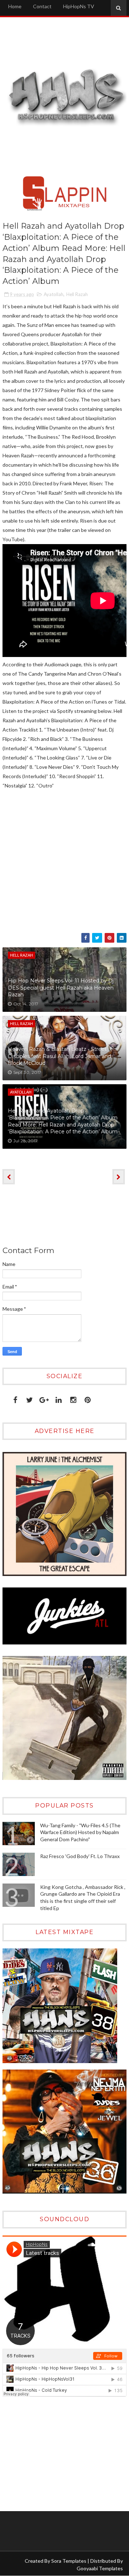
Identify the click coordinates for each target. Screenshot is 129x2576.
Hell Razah (77, 294)
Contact (42, 6)
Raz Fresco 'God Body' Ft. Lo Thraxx (80, 1856)
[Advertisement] (47, 2454)
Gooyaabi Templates (100, 2568)
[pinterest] (88, 1398)
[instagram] (73, 1398)
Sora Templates (69, 2561)
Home (15, 6)
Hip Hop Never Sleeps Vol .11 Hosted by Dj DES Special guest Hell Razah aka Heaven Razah (61, 988)
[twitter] (30, 1398)
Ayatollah (54, 294)
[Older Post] (119, 1177)
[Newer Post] (9, 1177)
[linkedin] (59, 1398)
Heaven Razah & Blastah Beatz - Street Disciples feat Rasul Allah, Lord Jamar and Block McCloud (59, 1056)
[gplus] (44, 1398)
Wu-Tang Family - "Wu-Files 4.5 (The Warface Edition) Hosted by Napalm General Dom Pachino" (80, 1832)
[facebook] (15, 1398)
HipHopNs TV (79, 6)
